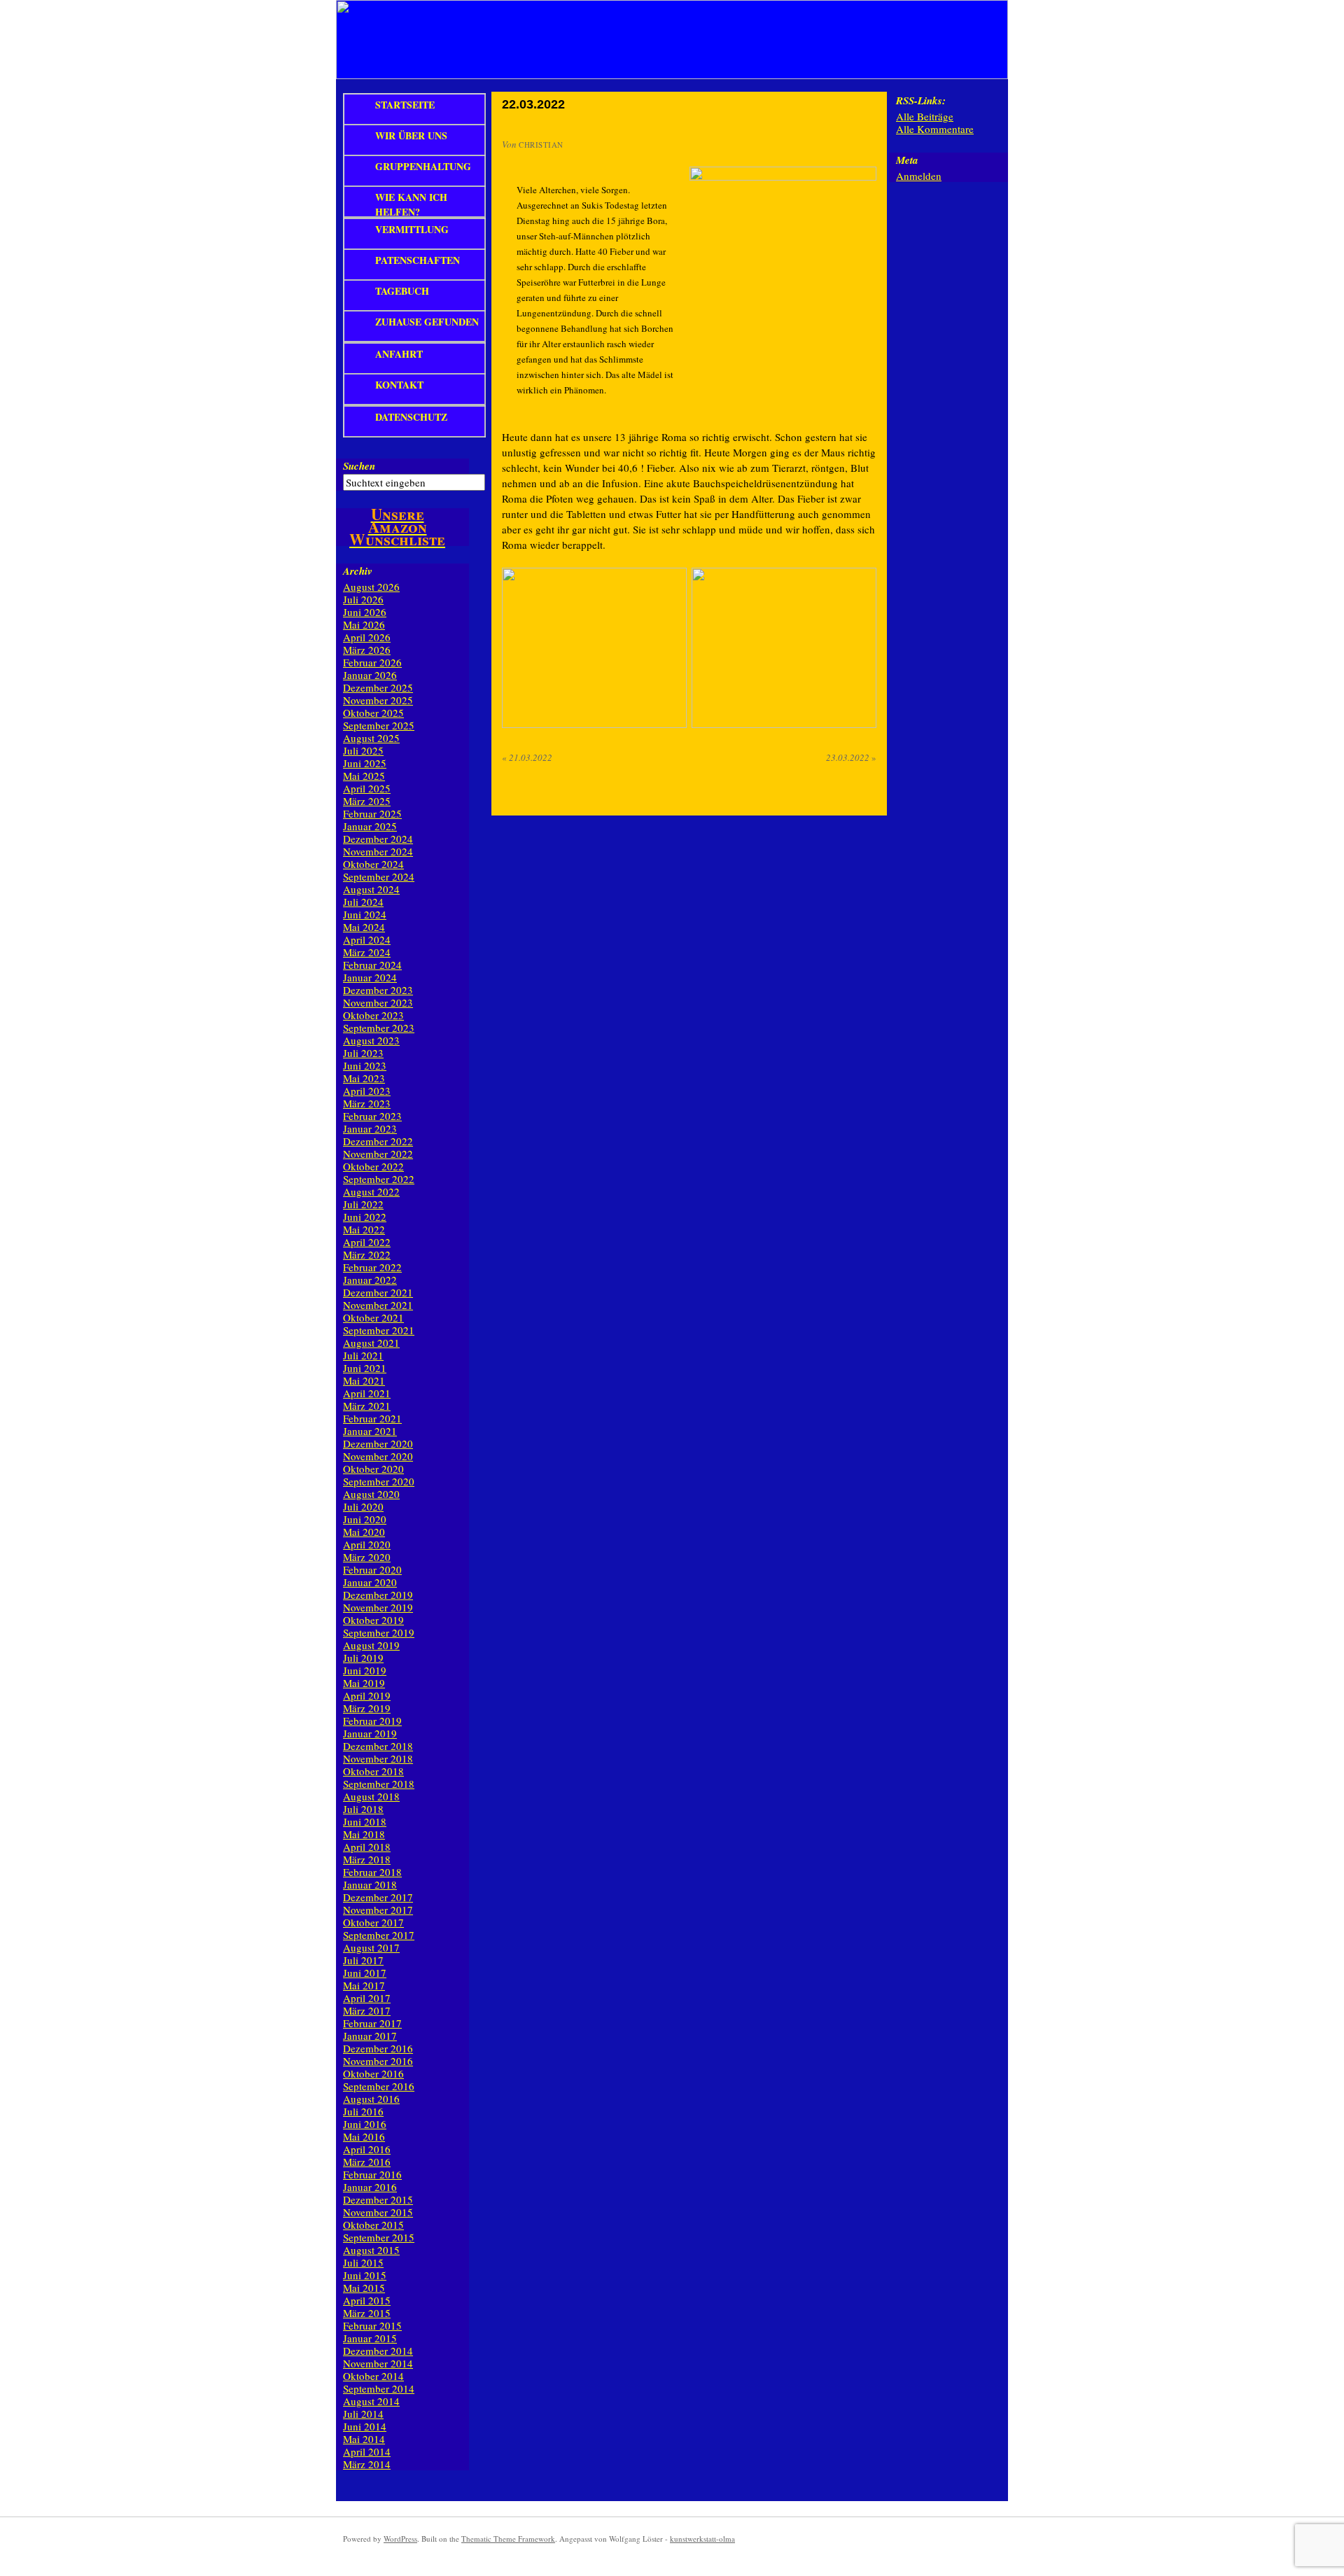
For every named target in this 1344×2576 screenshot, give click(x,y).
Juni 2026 (365, 612)
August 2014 (371, 2401)
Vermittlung (412, 229)
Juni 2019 (365, 1670)
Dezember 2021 (378, 1292)
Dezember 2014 (378, 2351)
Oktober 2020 (373, 1469)
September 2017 (379, 1935)
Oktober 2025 (373, 713)
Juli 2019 (363, 1658)
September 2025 (379, 725)
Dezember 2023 (378, 990)
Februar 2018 (372, 1872)
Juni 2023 (365, 1065)
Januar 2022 (370, 1280)
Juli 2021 (363, 1355)
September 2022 (379, 1179)
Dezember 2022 (378, 1141)
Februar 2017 (372, 2023)
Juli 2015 (363, 2262)
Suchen (359, 466)
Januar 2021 (370, 1431)
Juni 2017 (365, 1973)
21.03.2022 (527, 757)
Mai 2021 (364, 1380)
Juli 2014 (363, 2414)
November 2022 (378, 1154)
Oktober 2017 (373, 1922)
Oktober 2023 (373, 1015)
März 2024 (367, 952)
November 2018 (378, 1758)
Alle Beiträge (925, 116)
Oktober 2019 (373, 1620)
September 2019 (379, 1632)
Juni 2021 (365, 1368)
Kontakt (399, 385)
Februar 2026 (372, 662)
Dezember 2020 (378, 1443)
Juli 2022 (363, 1204)
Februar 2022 (372, 1267)
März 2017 (367, 2010)
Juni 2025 (365, 763)
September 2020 (379, 1481)
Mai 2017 (364, 1985)
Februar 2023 (372, 1116)
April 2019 (367, 1695)
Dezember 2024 (378, 839)
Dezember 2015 (378, 2199)
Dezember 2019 (378, 1595)
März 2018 (367, 1859)
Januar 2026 (370, 675)
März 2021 (367, 1406)
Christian (541, 145)
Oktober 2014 (373, 2376)
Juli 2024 (363, 902)
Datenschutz (411, 417)
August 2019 (371, 1645)
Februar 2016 (372, 2174)
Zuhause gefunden (427, 322)
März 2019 (367, 1708)
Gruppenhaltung (423, 166)
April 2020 (367, 1544)
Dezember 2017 (378, 1897)
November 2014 (378, 2363)
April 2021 (367, 1393)
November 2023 (378, 1002)
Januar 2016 (370, 2187)
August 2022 (371, 1191)
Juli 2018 (363, 1809)
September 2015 (379, 2237)
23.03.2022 (851, 757)
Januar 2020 (370, 1582)
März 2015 (367, 2313)
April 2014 (367, 2451)
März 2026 (367, 650)
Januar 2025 (370, 826)
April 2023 (367, 1091)
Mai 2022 (364, 1229)
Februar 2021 (372, 1418)
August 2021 (371, 1343)
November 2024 (378, 851)
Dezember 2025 (378, 687)
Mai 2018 (364, 1834)
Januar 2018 (370, 1884)
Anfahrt (399, 354)
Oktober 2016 (373, 2073)
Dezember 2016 (378, 2048)
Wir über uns (411, 135)
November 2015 (378, 2212)
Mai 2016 (364, 2136)
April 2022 (367, 1242)
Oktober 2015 (373, 2225)
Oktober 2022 (373, 1166)
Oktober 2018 (373, 1771)
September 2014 (379, 2388)
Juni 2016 (365, 2124)
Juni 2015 (365, 2275)
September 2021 (379, 1330)
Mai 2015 (364, 2288)
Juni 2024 (365, 914)
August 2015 (371, 2250)
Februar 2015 (372, 2325)
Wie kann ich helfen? (411, 204)
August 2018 (371, 1796)
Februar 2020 (372, 1569)
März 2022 (367, 1254)
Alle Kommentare (935, 129)
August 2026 (371, 587)
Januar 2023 (370, 1128)
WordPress (400, 2539)
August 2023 (371, 1040)
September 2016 (379, 2086)
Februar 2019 (372, 1721)
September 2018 (379, 1784)
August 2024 (371, 889)
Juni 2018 (365, 1821)
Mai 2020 (364, 1532)
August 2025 (371, 738)
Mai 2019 (364, 1683)
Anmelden (919, 176)
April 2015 (367, 2300)
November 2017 (378, 1910)
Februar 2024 (372, 965)
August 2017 (371, 1947)
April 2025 (367, 788)
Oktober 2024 (373, 864)
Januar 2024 (370, 977)
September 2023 (379, 1028)
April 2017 (367, 1998)
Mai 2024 (364, 927)
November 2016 (378, 2061)
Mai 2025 (364, 776)
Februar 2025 (372, 813)
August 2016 (371, 2099)
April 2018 (367, 1847)
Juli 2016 (363, 2111)
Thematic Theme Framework (508, 2539)
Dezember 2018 (378, 1746)
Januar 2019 (370, 1733)
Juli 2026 (363, 599)
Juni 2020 (365, 1519)
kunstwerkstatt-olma (702, 2539)
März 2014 (367, 2464)
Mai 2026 (364, 624)
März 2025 (367, 801)
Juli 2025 (363, 750)
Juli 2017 (363, 1960)
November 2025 (378, 700)
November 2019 (378, 1607)
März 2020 (367, 1557)
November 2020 (378, 1456)
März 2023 (367, 1103)
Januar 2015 (370, 2338)
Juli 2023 (363, 1053)
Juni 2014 (365, 2426)
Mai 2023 (364, 1078)
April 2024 (367, 939)
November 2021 (378, 1305)
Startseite (405, 105)
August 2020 (371, 1494)
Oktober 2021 (373, 1317)
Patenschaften (418, 260)
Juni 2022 (365, 1217)
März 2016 (367, 2162)
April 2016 (367, 2149)
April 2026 (367, 637)
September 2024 (379, 876)
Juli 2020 (363, 1506)
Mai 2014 (364, 2439)
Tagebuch (402, 291)
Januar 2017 (370, 2036)
